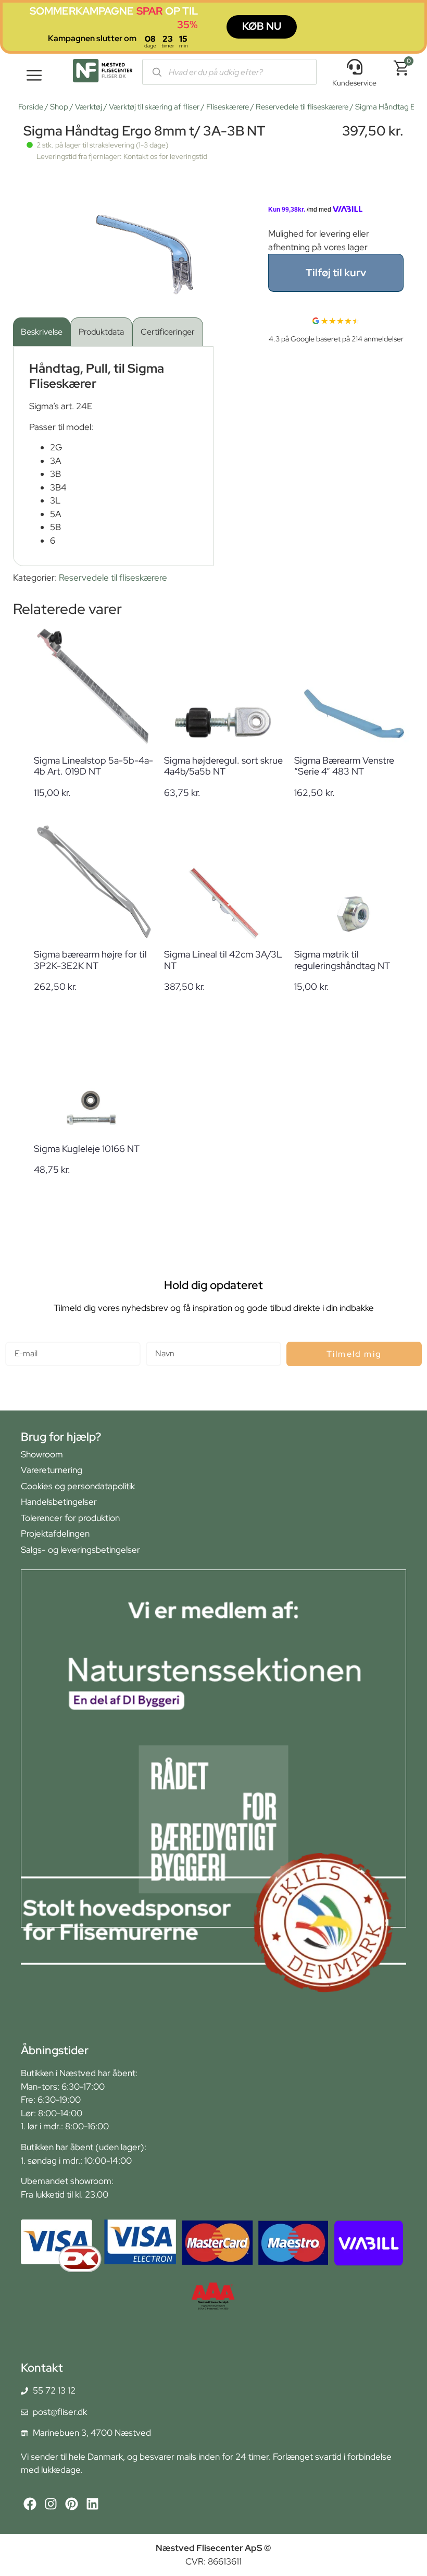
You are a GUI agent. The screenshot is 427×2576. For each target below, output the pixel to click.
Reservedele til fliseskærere (302, 107)
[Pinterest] (72, 2504)
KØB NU (262, 26)
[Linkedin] (92, 2504)
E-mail (17, 1337)
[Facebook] (30, 2504)
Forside (31, 107)
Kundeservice (354, 83)
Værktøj (89, 107)
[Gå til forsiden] (103, 73)
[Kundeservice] (355, 67)
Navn (156, 1337)
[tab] (42, 332)
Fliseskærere (228, 107)
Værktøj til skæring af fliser (154, 107)
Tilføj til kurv (336, 273)
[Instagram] (51, 2504)
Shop (59, 107)
